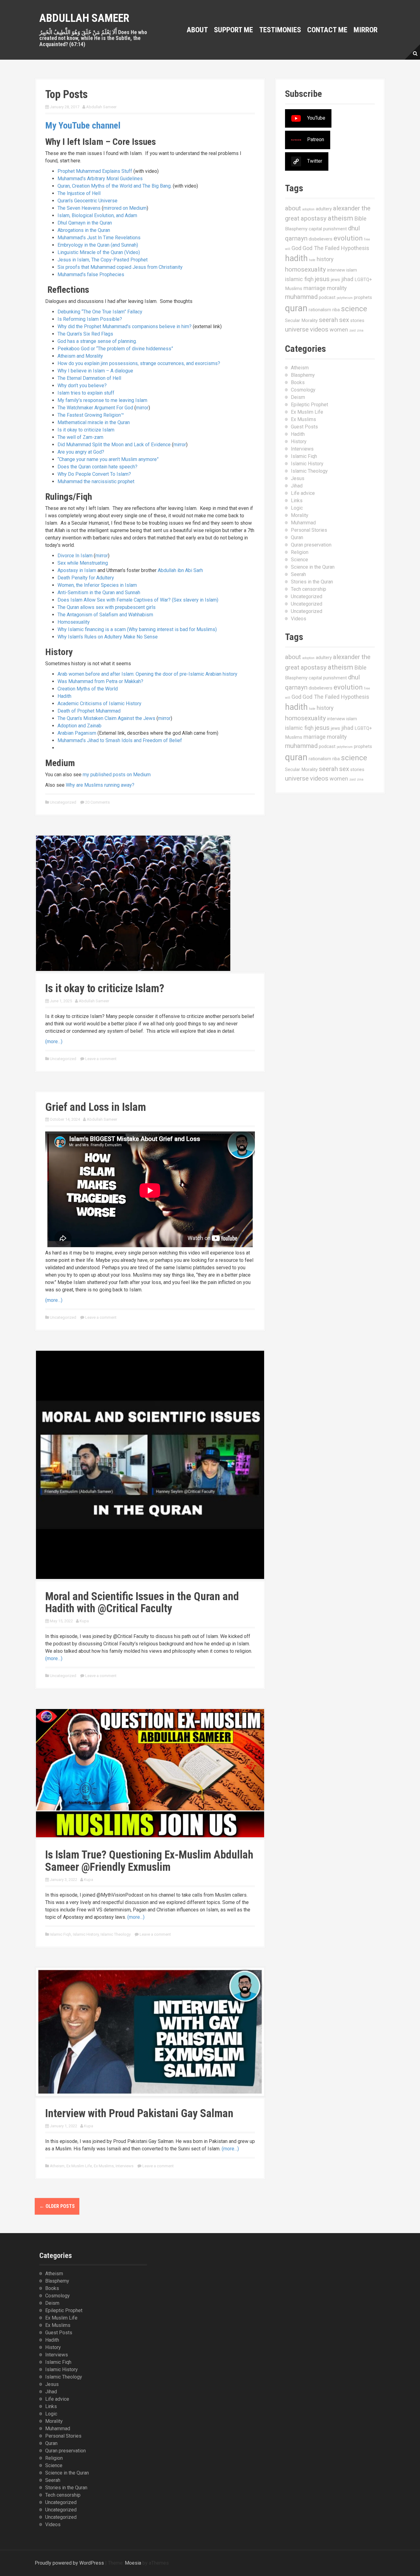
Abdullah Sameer (84, 18)
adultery (324, 209)
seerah (328, 320)
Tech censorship (309, 589)
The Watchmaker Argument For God (95, 408)
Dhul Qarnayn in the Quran (85, 223)
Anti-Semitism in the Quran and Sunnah (99, 592)
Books (298, 382)
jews (335, 280)
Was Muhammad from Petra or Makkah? (100, 681)
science (354, 309)
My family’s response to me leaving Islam (102, 400)
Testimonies (280, 30)
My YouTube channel (83, 125)
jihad (347, 279)
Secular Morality (301, 320)
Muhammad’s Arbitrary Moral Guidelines (100, 179)
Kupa (84, 1621)
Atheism (57, 2166)
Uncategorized (63, 802)
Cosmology (303, 390)
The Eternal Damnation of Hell (89, 378)
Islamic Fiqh (60, 1934)
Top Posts (66, 94)
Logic (297, 508)
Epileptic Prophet (309, 405)
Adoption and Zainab (79, 726)
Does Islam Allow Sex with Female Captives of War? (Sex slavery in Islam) (138, 600)
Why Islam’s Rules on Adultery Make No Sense (108, 637)
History (299, 441)
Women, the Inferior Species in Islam (97, 585)
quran (296, 308)
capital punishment (328, 229)
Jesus (298, 478)
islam (352, 270)
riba (336, 310)
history (325, 259)
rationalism (320, 310)
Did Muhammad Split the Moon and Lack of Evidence (114, 445)
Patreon (316, 139)
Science (299, 560)
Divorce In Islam (75, 556)
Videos (299, 619)
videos (319, 329)
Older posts (57, 2206)
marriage (315, 288)
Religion (300, 552)
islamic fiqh (299, 279)
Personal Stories (309, 530)
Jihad (297, 486)
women (339, 330)
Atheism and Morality (80, 356)
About (197, 30)
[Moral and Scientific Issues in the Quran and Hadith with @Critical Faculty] (150, 1464)
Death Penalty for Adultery (86, 578)
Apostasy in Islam (77, 570)
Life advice (303, 493)
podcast (327, 297)
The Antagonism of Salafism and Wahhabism (105, 615)
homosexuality (305, 269)
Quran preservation (311, 545)
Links (297, 501)
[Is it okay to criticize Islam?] (133, 903)
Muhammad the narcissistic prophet (96, 481)
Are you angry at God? (81, 452)
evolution (348, 238)
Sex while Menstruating (83, 563)
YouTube (316, 118)
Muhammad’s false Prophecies (91, 274)
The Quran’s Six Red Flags (85, 334)
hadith (296, 258)
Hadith (64, 696)
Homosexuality (74, 622)
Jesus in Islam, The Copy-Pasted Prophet (103, 260)
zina (360, 330)
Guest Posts (304, 427)
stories (357, 320)
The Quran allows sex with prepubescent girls (107, 607)
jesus (322, 279)
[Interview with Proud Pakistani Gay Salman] (150, 2031)
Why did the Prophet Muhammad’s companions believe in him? (125, 326)
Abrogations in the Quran (84, 230)
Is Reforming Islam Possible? (90, 319)
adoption (308, 209)
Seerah (298, 574)
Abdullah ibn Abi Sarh (180, 570)
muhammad (301, 297)
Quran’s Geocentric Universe (87, 201)
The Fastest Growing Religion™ (91, 415)
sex (344, 320)
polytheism (345, 298)
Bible (361, 219)
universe (297, 329)
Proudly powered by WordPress (69, 2563)
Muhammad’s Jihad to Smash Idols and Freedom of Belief (120, 740)
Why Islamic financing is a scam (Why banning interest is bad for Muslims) (137, 629)
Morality (300, 515)
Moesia (133, 2563)
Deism (298, 397)
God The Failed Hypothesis (336, 248)
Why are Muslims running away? (100, 785)
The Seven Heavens (79, 208)
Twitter (315, 161)
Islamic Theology (116, 1934)
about (293, 208)
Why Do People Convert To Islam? (94, 474)
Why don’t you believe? (82, 386)
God (296, 248)
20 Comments (97, 802)
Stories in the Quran (312, 582)
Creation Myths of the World (88, 689)
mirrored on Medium (125, 208)
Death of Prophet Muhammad (89, 711)
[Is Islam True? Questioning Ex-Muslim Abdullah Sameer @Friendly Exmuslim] (150, 1773)
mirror (142, 408)
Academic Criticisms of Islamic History (99, 704)
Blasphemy (296, 229)
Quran (297, 537)
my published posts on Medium (117, 775)
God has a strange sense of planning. (97, 341)
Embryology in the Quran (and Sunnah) (98, 245)
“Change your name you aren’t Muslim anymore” (108, 459)
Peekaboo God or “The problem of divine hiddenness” (115, 349)
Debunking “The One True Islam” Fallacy (100, 312)
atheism (341, 218)
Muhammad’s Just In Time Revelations (99, 238)
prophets (363, 297)
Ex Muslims (104, 2166)
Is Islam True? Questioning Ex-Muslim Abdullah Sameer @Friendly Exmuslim (149, 1861)
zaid (353, 330)
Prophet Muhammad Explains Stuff (95, 171)
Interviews (125, 2166)
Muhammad (303, 523)
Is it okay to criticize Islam (86, 430)
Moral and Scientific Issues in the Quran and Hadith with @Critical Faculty (142, 1603)
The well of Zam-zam (80, 437)
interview (336, 270)
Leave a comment (101, 1059)
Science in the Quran (313, 567)
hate (312, 260)
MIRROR (366, 30)
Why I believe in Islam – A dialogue (95, 371)
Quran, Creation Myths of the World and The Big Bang (114, 186)
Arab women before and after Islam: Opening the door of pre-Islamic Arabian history (147, 674)
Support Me (234, 30)
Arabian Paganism (77, 733)
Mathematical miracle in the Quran (94, 422)
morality (337, 288)
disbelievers (321, 239)
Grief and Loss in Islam (96, 1107)
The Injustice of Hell (79, 193)
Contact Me (327, 30)
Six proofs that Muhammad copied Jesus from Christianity (120, 267)
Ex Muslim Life (79, 2166)
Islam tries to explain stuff (86, 393)
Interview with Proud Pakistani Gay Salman (139, 2113)
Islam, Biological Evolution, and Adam (97, 215)
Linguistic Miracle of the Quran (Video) (99, 252)
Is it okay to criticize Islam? (105, 988)
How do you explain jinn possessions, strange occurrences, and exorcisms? (139, 363)
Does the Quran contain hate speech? (97, 467)
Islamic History (86, 1934)
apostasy (314, 218)
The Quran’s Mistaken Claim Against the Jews (106, 718)
